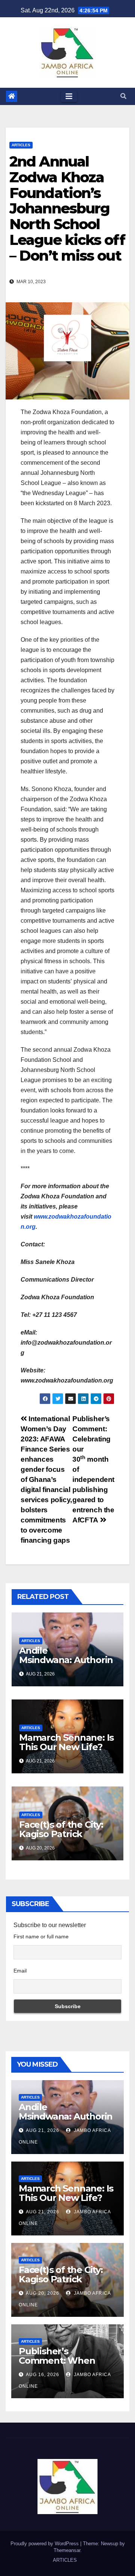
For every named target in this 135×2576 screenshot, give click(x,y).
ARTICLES (21, 145)
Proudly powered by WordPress (45, 2544)
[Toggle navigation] (69, 96)
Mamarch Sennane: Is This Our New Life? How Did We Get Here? (66, 1752)
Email (20, 1971)
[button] (123, 96)
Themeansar (67, 2550)
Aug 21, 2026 (43, 2130)
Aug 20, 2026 (43, 2293)
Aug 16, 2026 (43, 2375)
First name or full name (41, 1937)
